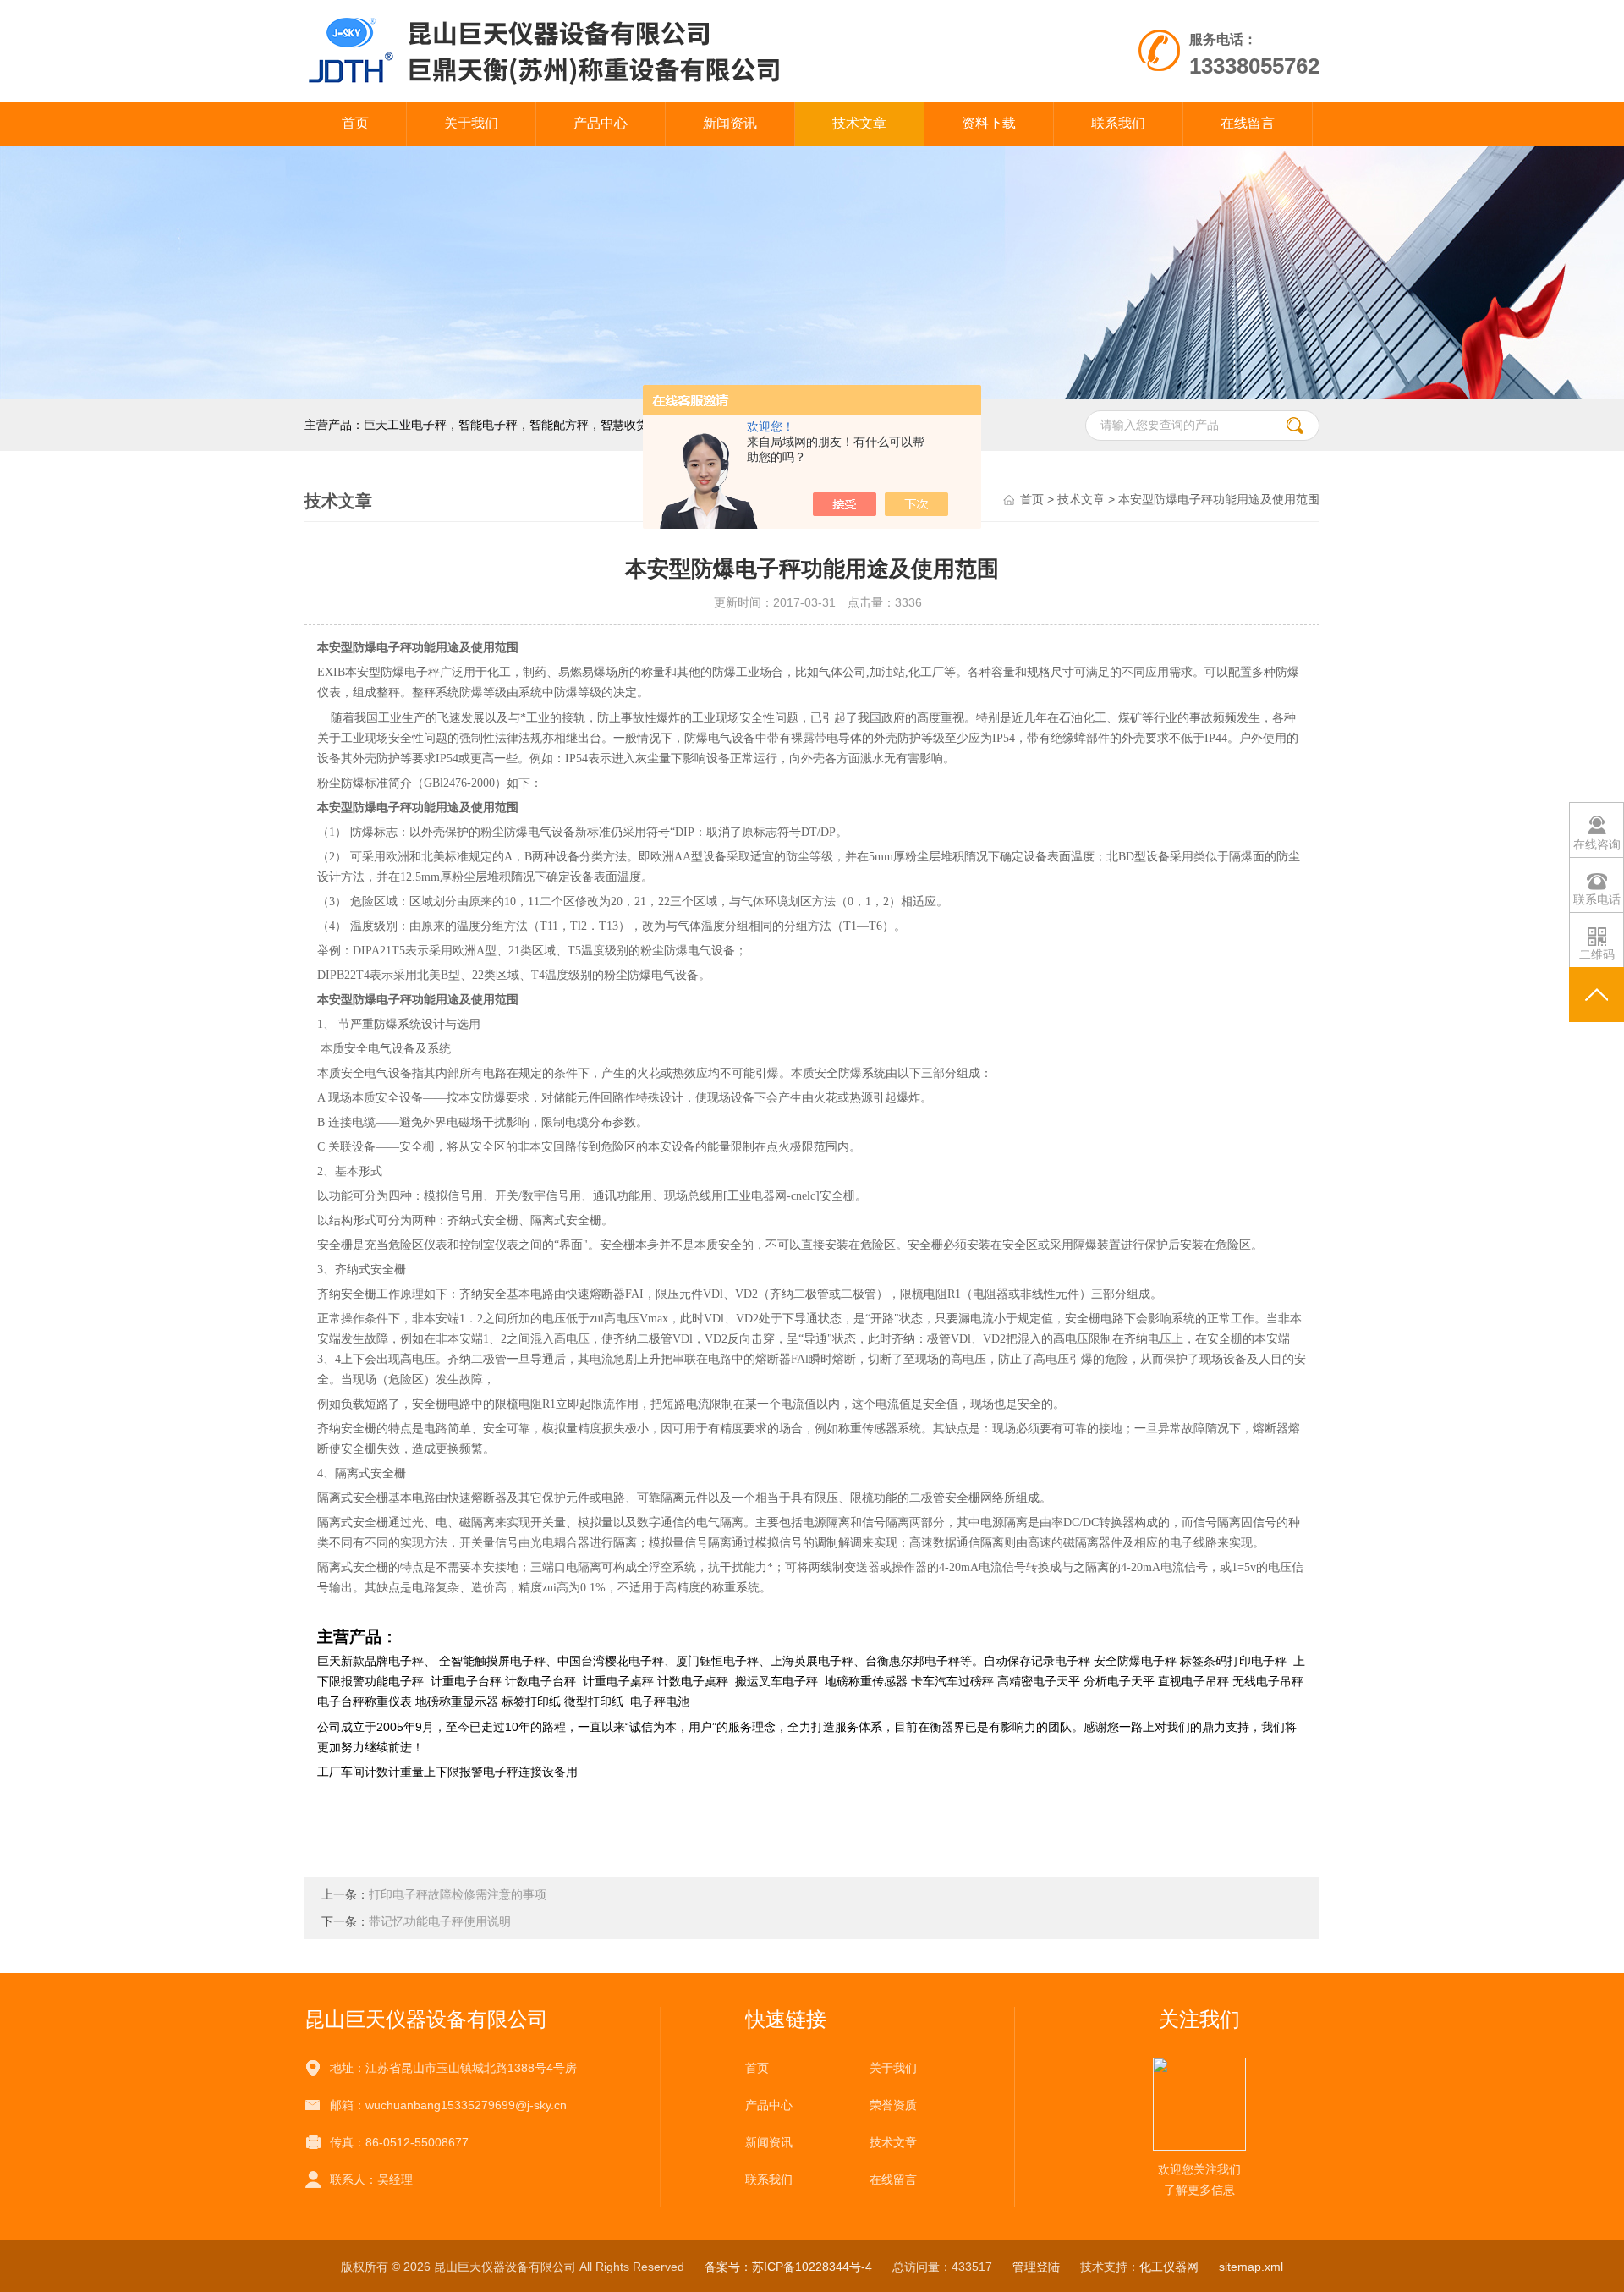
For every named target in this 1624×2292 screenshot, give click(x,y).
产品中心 (601, 123)
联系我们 (1118, 123)
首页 (355, 123)
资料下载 (989, 123)
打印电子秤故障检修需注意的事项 (458, 1894)
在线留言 (1248, 123)
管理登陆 (1036, 2267)
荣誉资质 (893, 2105)
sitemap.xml (1251, 2267)
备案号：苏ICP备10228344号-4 (788, 2267)
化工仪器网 (1169, 2267)
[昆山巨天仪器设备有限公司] (616, 50)
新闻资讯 (730, 123)
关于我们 (471, 123)
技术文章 (859, 123)
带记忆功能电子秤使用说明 (440, 1921)
